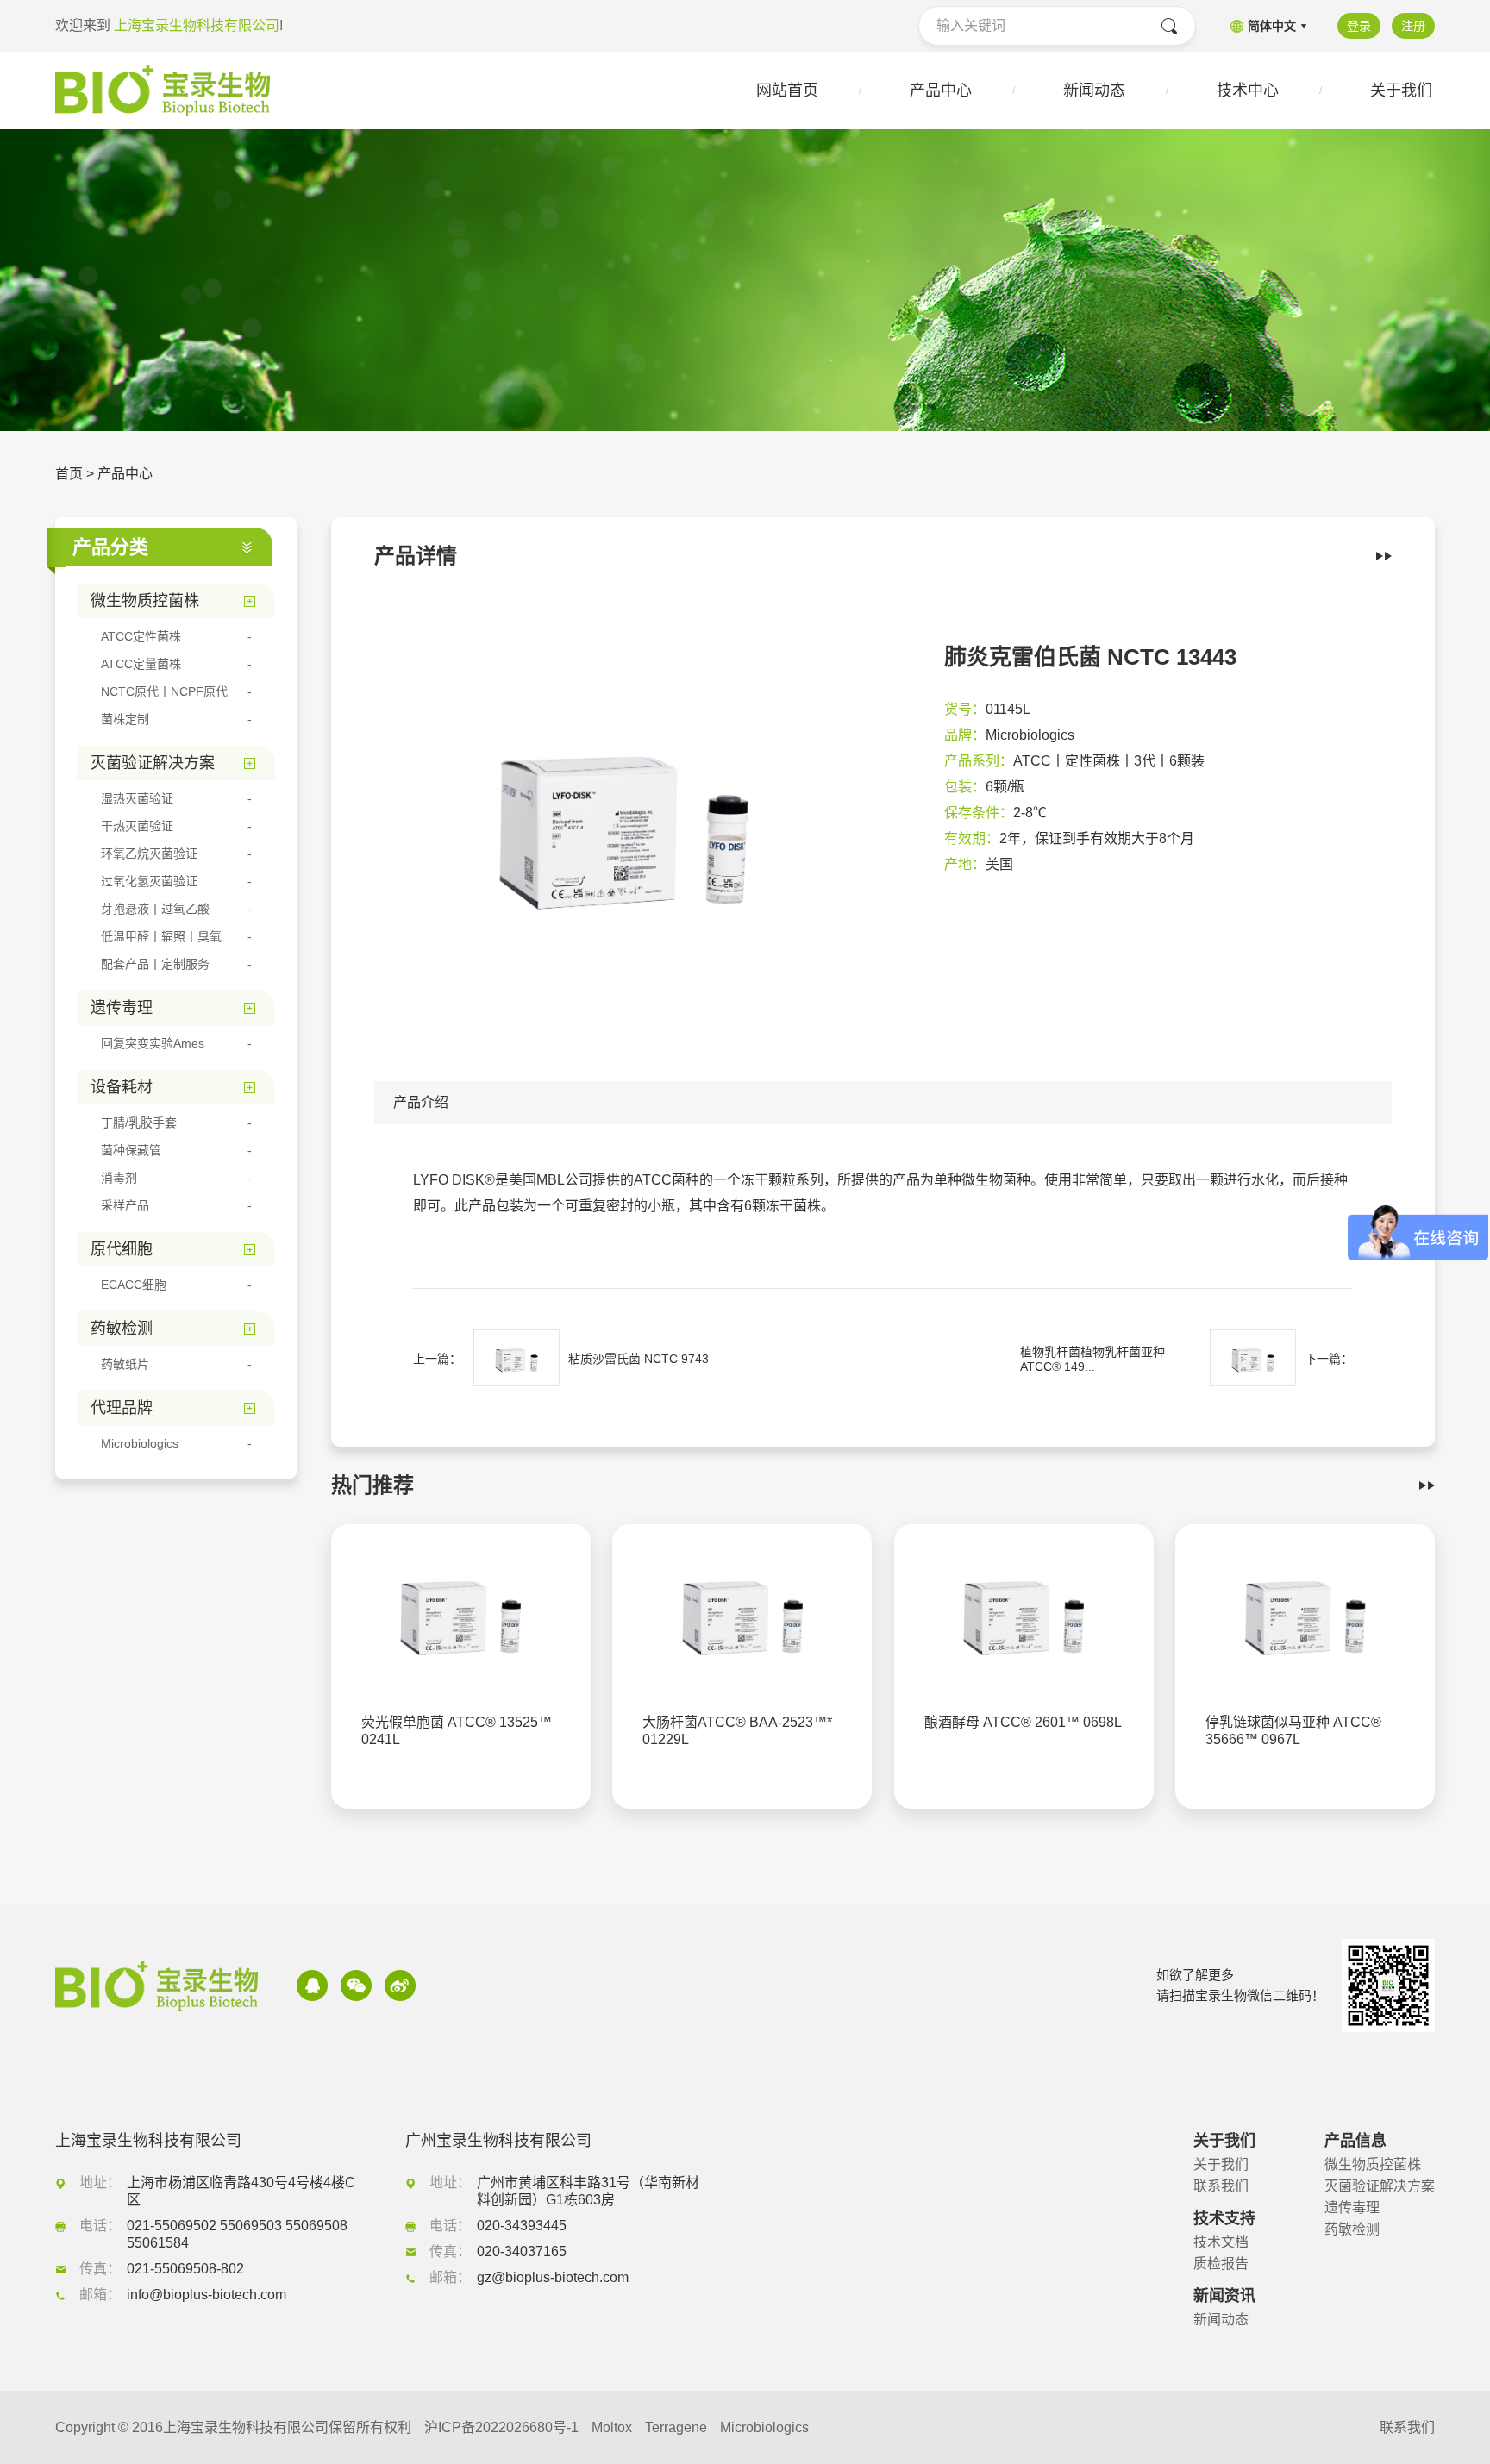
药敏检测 (1352, 2229)
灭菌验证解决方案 (1380, 2186)
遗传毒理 (1352, 2208)
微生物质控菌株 (1373, 2164)
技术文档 (1221, 2242)
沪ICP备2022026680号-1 (501, 2427)
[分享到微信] (356, 1986)
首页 (69, 474)
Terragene (676, 2427)
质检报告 (1221, 2264)
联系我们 (1221, 2186)
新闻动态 (1221, 2320)
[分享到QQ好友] (312, 1986)
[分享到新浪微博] (400, 1986)
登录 (1359, 26)
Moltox (612, 2427)
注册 (1413, 26)
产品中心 (125, 474)
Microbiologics (764, 2427)
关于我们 (1221, 2164)
